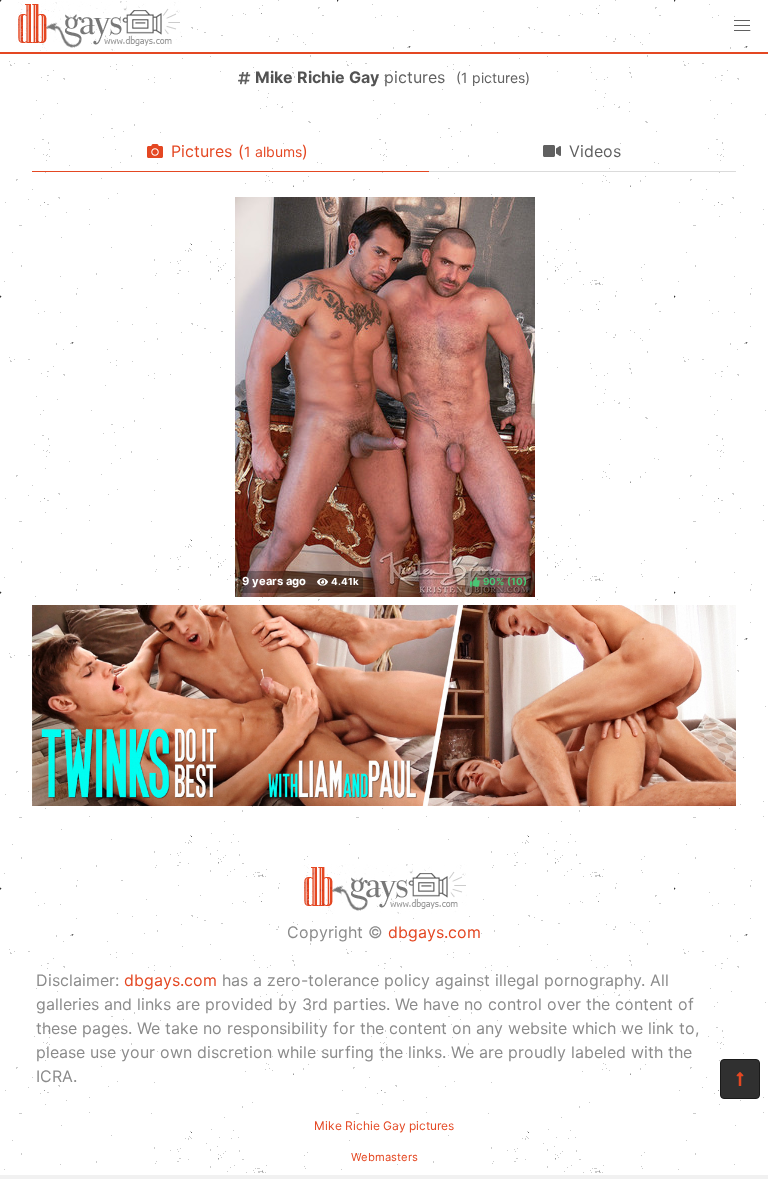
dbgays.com (434, 932)
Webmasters (384, 1157)
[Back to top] (740, 1079)
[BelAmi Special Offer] (384, 800)
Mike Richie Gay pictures (384, 1125)
